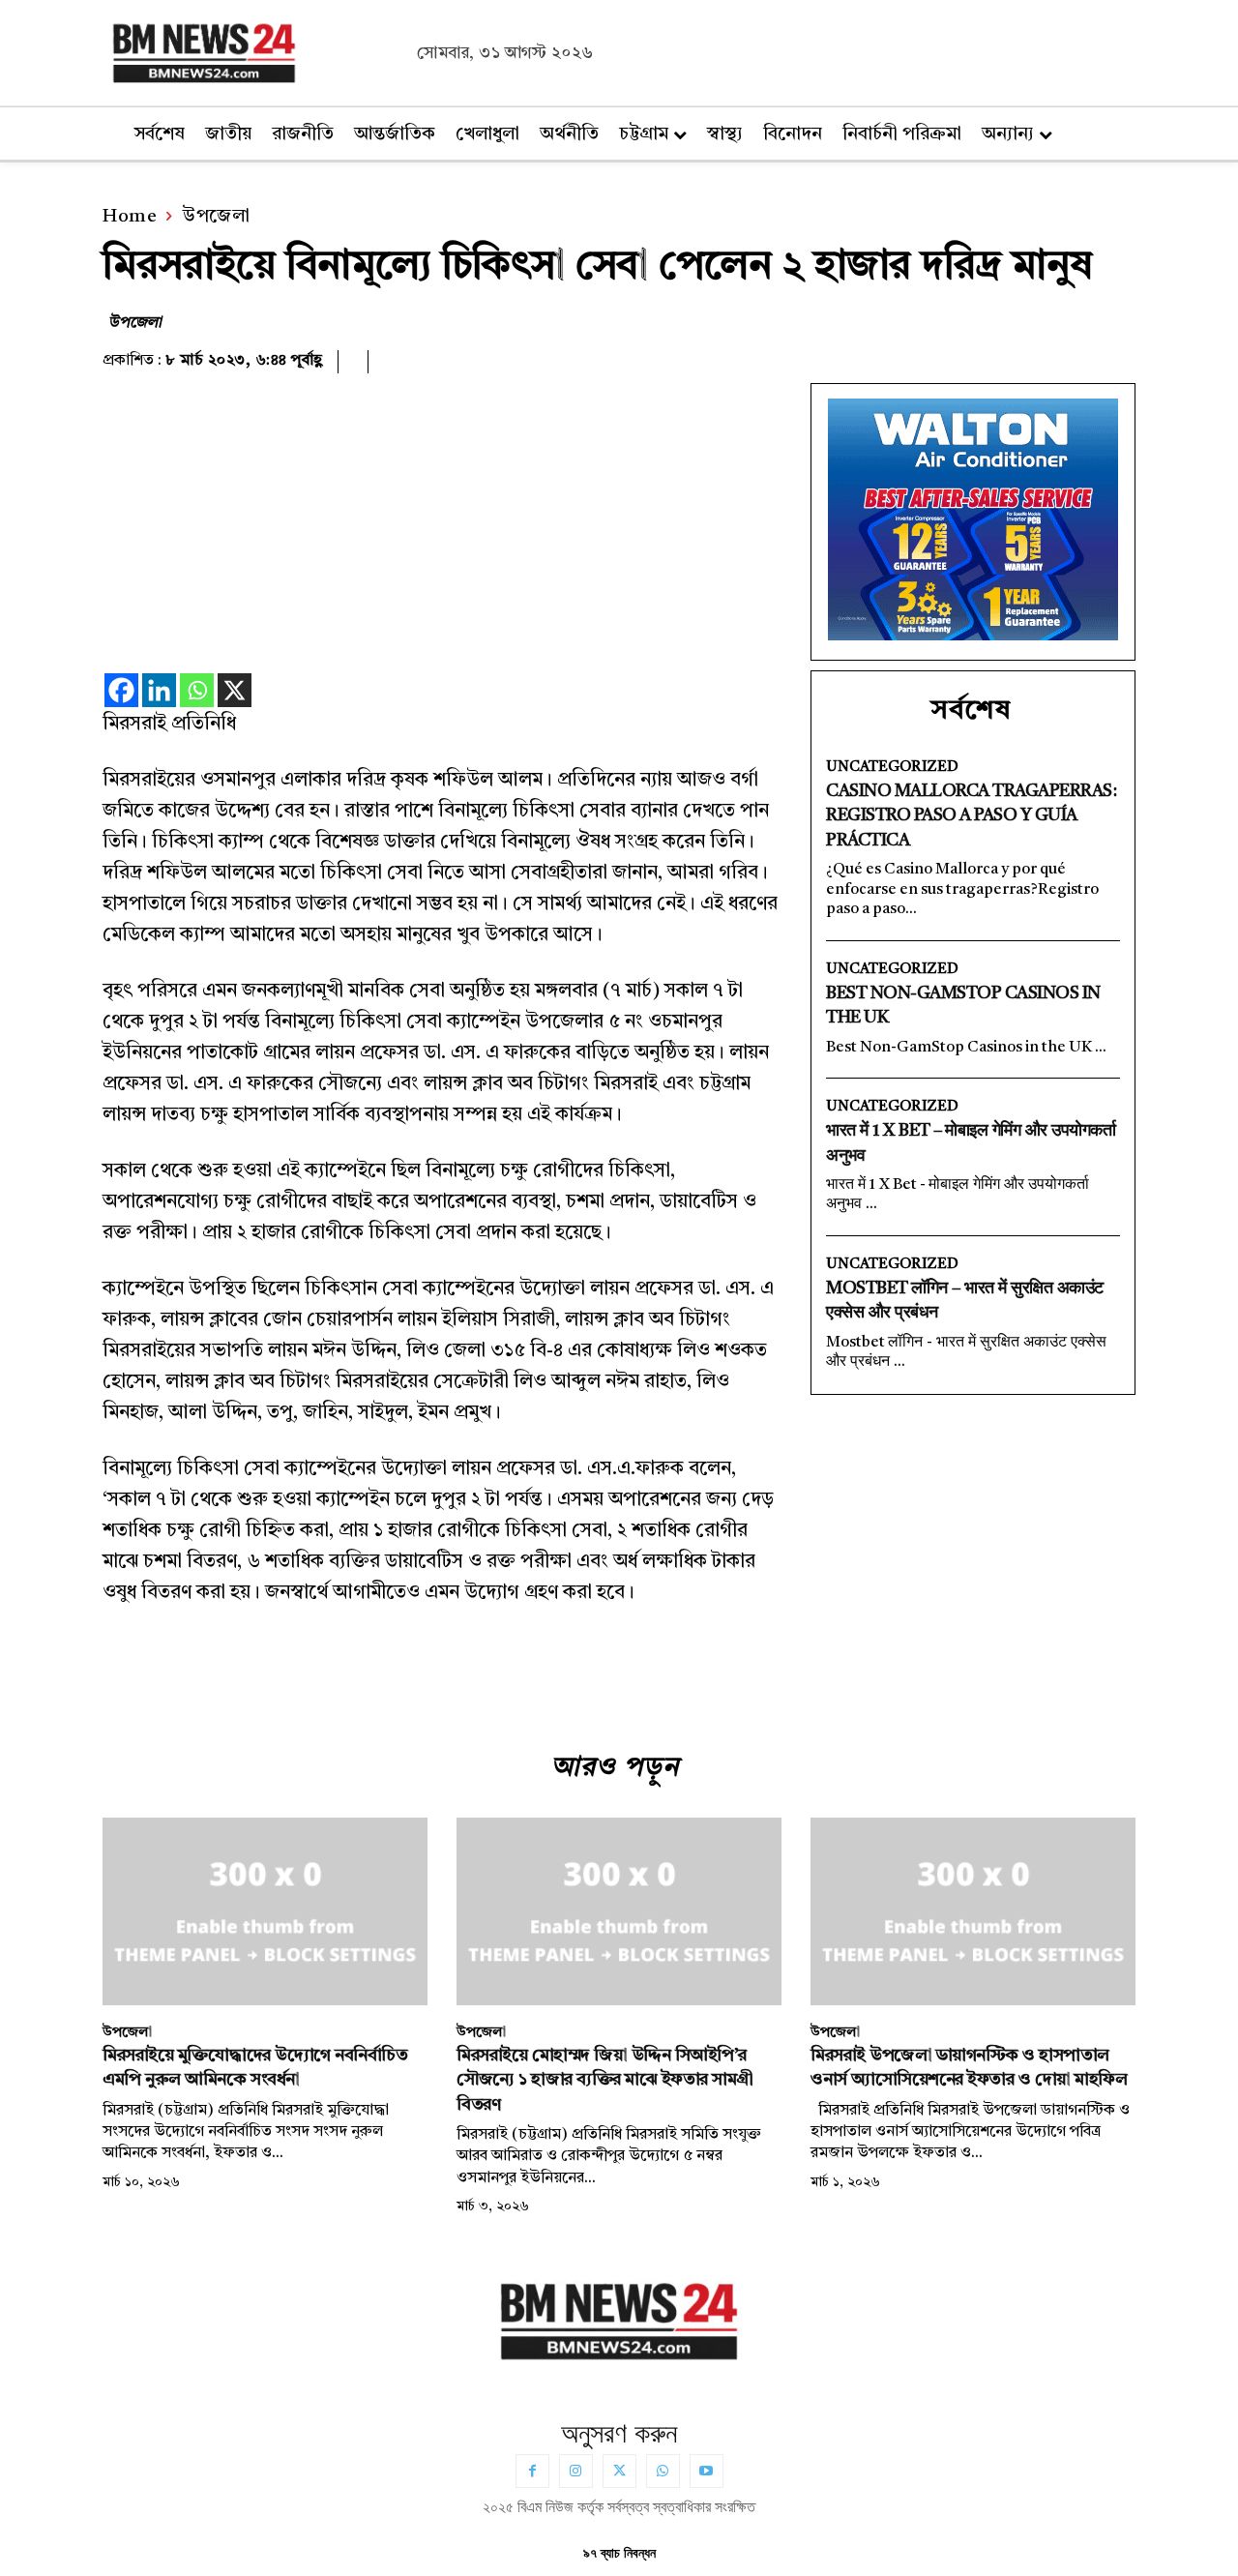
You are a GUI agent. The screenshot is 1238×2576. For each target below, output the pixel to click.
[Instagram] (576, 2471)
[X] (235, 690)
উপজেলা (216, 217)
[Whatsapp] (197, 690)
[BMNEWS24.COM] (254, 50)
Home (130, 217)
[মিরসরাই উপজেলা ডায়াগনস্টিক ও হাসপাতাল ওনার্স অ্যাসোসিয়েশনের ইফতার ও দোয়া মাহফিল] (973, 1912)
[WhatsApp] (663, 2471)
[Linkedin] (159, 690)
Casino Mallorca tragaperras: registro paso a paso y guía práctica (971, 815)
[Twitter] (619, 2471)
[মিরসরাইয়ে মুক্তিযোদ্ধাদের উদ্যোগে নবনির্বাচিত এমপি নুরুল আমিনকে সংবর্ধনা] (265, 1912)
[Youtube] (707, 2471)
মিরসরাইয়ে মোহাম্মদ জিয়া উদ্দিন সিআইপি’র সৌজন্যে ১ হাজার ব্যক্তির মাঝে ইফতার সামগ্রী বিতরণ (605, 2080)
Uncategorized (892, 768)
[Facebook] (121, 690)
